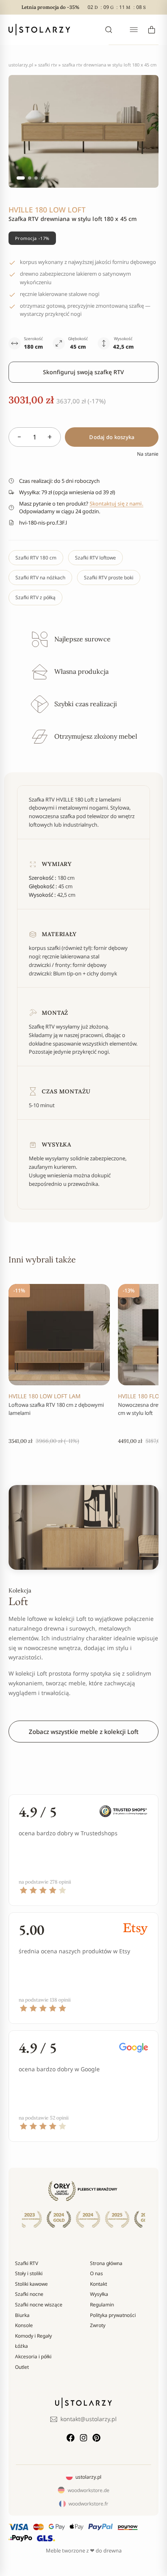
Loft (18, 1601)
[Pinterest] (96, 2438)
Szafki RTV (48, 65)
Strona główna (106, 2263)
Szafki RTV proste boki (109, 578)
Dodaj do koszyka (112, 437)
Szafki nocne (29, 2294)
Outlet (22, 2367)
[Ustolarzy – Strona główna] (39, 30)
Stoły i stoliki (29, 2273)
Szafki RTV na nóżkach (40, 578)
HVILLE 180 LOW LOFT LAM (45, 1396)
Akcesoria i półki (33, 2356)
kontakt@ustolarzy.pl (89, 2419)
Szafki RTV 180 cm (36, 558)
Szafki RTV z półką (35, 597)
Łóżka (21, 2346)
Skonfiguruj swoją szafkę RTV (83, 372)
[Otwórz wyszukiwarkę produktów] (109, 30)
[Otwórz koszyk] (152, 30)
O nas (96, 2273)
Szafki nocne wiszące (39, 2305)
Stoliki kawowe (31, 2284)
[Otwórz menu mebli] (134, 30)
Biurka (22, 2315)
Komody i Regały (33, 2336)
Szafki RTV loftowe (95, 558)
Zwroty (98, 2325)
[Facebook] (71, 2438)
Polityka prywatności (113, 2315)
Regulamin (102, 2305)
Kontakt (98, 2284)
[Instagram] (83, 2438)
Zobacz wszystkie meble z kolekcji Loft (84, 1732)
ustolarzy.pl (21, 65)
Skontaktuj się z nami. (117, 504)
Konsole (24, 2325)
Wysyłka (99, 2294)
